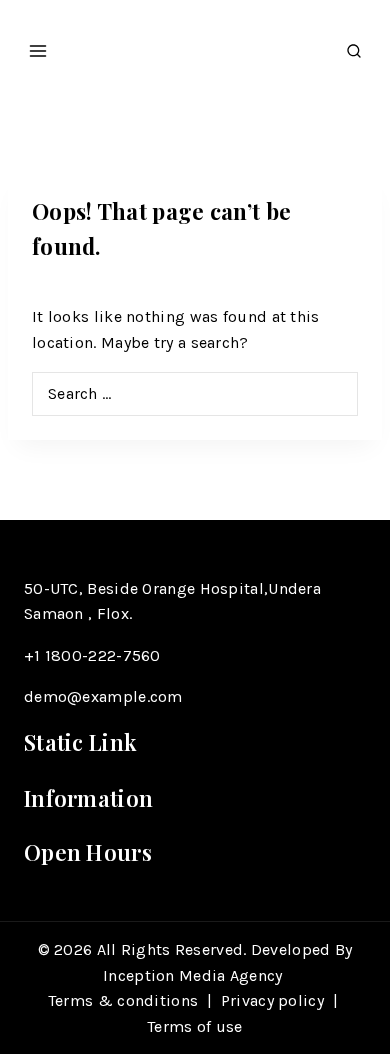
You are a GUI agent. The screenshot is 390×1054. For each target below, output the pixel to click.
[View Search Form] (354, 45)
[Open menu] (38, 45)
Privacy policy (272, 1000)
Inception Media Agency (195, 975)
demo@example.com (103, 696)
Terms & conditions (123, 1000)
